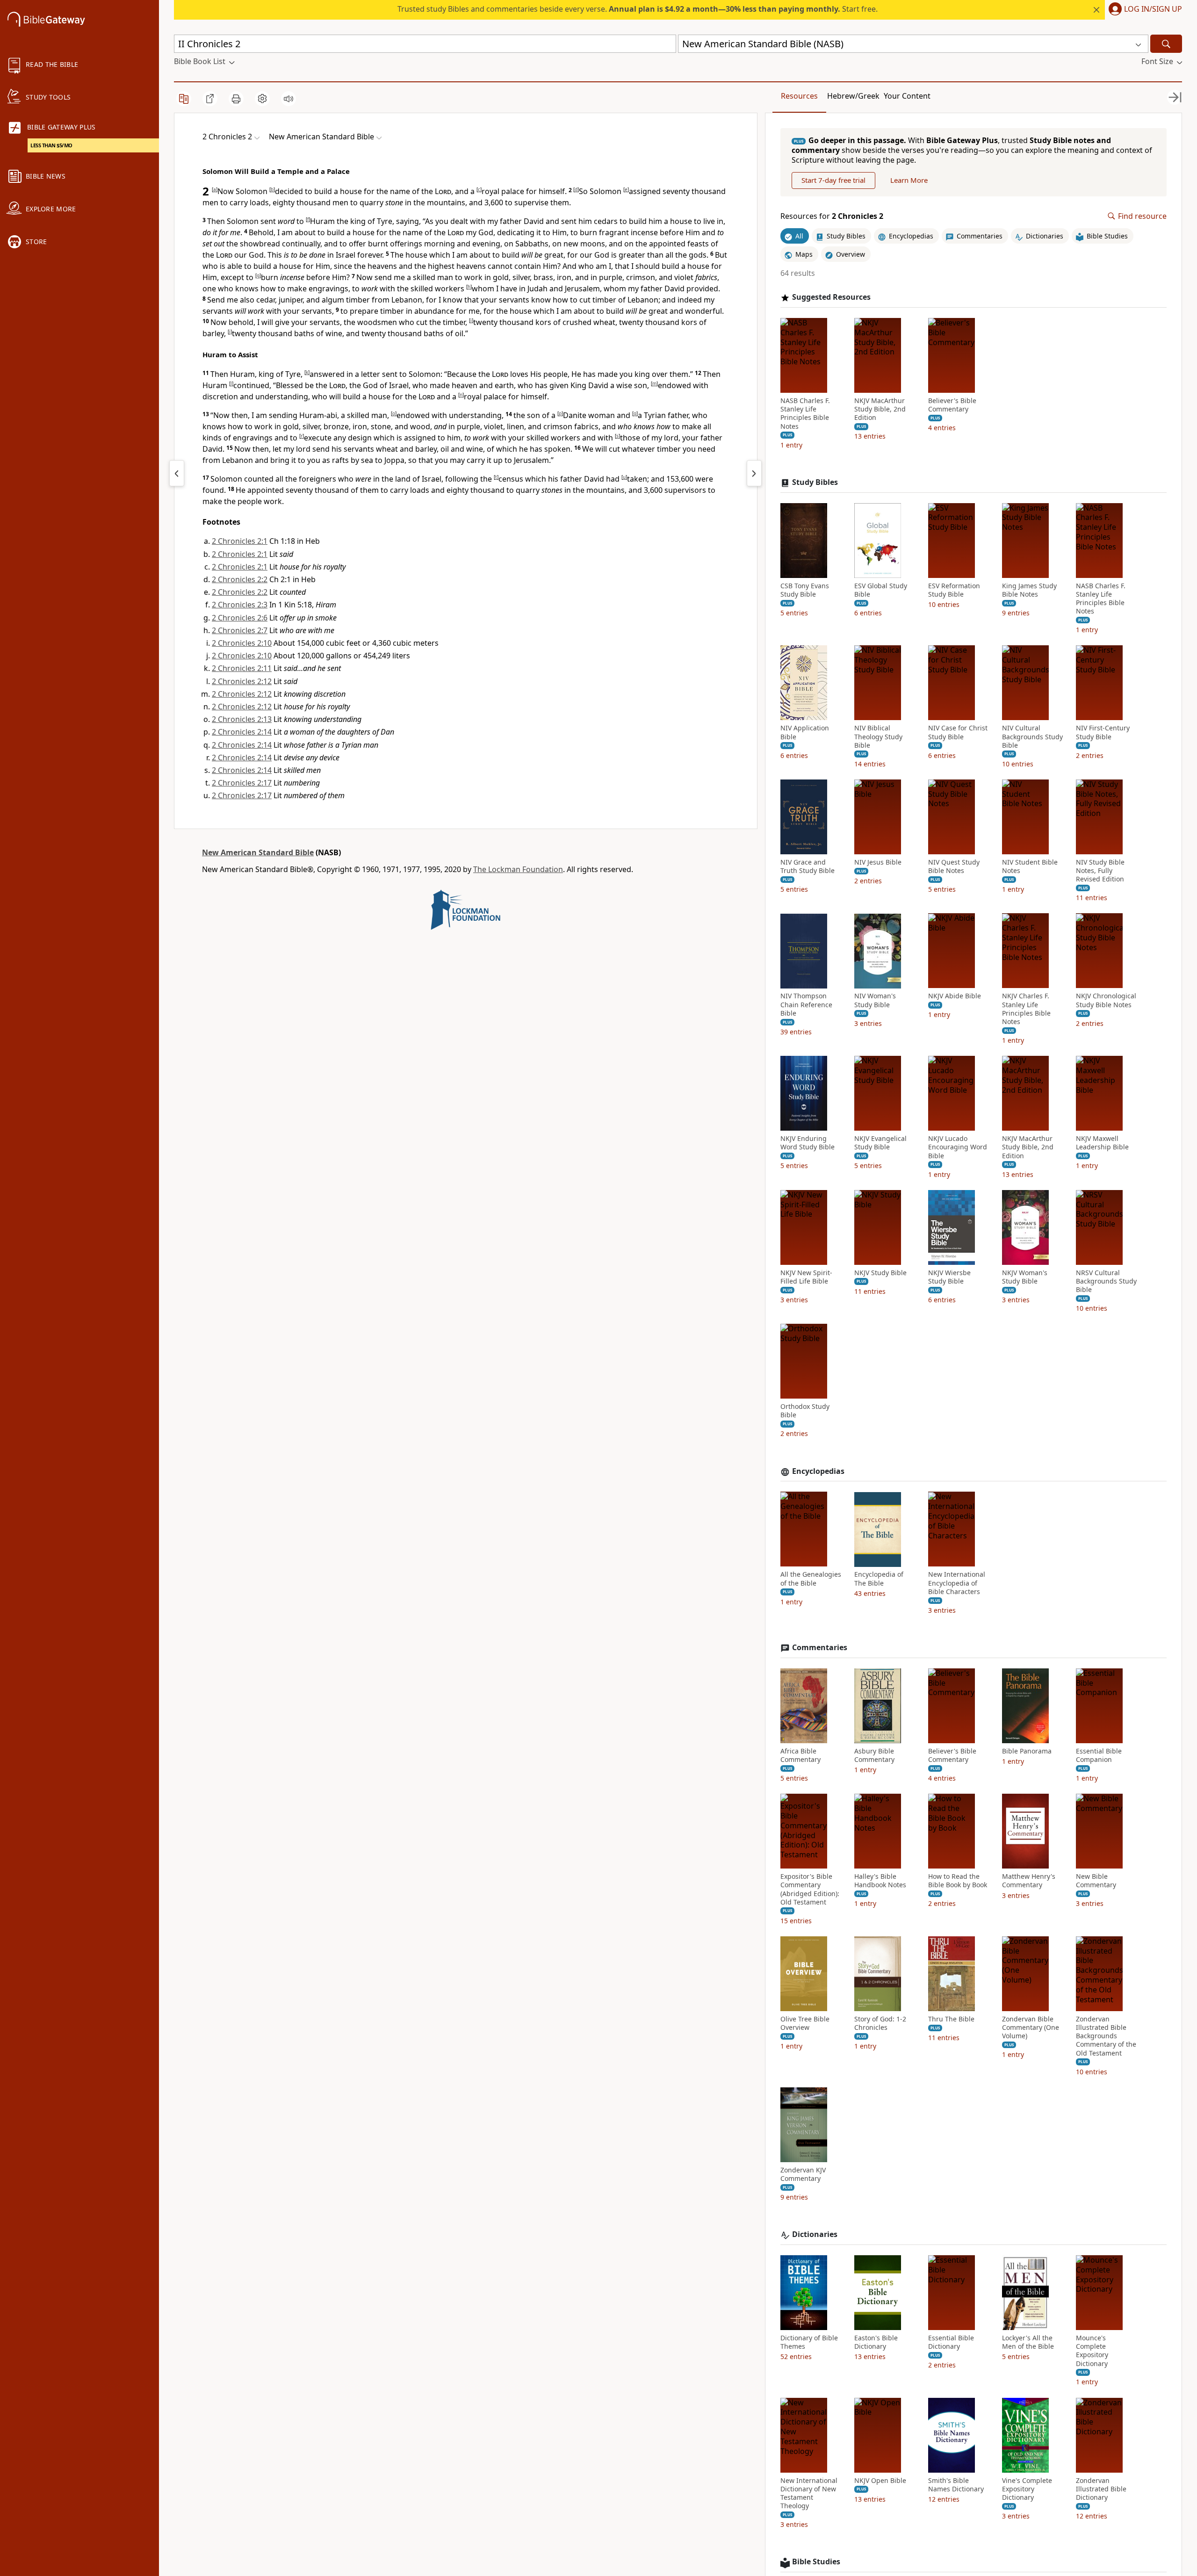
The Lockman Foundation (518, 869)
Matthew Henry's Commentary (1029, 1881)
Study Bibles (815, 482)
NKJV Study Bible (880, 1273)
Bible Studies (816, 2562)
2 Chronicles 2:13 (242, 719)
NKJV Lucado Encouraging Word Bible (958, 1147)
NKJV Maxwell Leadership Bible (1102, 1143)
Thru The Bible (951, 2019)
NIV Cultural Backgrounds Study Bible (1032, 736)
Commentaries (820, 1648)
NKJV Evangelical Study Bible (880, 1143)
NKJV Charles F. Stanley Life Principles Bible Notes (1026, 1009)
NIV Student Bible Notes (1030, 866)
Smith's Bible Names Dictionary (956, 2485)
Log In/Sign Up (1153, 9)
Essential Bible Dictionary (951, 2342)
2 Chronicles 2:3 (240, 605)
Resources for (832, 216)
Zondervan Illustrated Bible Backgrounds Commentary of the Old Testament (1106, 2036)
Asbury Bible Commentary (874, 1755)
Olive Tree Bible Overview (805, 2023)
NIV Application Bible (805, 732)
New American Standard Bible (258, 852)
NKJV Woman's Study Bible (1025, 1277)
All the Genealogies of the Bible (811, 1579)
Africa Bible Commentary (800, 1755)
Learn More (909, 180)
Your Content (907, 96)
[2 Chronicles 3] (754, 473)
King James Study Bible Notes (1029, 590)
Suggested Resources (831, 297)
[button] (1143, 10)
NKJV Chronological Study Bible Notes (1106, 1001)
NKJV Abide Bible (955, 996)
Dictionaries (815, 2234)
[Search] (1166, 44)
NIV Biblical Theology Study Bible (878, 736)
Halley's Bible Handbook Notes (880, 1881)
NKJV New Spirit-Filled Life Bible (806, 1277)
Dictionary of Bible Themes (809, 2342)
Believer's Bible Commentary (952, 405)
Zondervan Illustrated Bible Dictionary (1101, 2489)
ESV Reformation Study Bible (954, 590)
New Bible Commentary (1096, 1881)
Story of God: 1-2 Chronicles (880, 2023)
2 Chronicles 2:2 (240, 579)
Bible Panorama (1027, 1751)
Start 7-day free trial (833, 180)
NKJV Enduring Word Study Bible (808, 1143)
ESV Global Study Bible (881, 590)
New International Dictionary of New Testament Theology (809, 2493)
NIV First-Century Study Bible (1103, 732)
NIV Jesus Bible (878, 862)
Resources (799, 96)
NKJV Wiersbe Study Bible (949, 1277)
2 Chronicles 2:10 (242, 643)
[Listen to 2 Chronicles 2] (288, 99)
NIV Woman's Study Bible (875, 1001)
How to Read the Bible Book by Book (958, 1881)
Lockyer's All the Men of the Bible (1028, 2342)
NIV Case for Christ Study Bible (958, 732)
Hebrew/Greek (853, 96)
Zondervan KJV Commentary (803, 2174)
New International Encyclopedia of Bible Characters (957, 1583)
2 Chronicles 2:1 (240, 541)
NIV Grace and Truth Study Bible (808, 866)
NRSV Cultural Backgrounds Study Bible (1106, 1281)
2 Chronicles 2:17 (242, 783)
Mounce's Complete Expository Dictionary (1092, 2351)
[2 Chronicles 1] (177, 473)
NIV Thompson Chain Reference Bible (806, 1005)
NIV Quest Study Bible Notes (954, 866)
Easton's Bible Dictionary (876, 2342)
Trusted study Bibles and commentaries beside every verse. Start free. (638, 9)
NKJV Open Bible (880, 2481)
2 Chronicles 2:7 (240, 630)
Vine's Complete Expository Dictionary (1027, 2489)
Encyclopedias (818, 1471)
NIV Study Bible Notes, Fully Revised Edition (1100, 871)
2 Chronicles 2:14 (242, 732)
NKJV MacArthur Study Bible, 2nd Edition (880, 409)
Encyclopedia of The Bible (879, 1579)
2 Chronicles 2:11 (242, 668)
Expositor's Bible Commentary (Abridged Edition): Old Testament (810, 1889)
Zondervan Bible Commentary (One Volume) (1031, 2028)
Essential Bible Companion (1099, 1755)
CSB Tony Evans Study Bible (805, 590)
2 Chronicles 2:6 (240, 618)
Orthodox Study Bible (805, 1411)
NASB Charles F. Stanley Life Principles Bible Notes (805, 414)
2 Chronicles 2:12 (242, 681)
